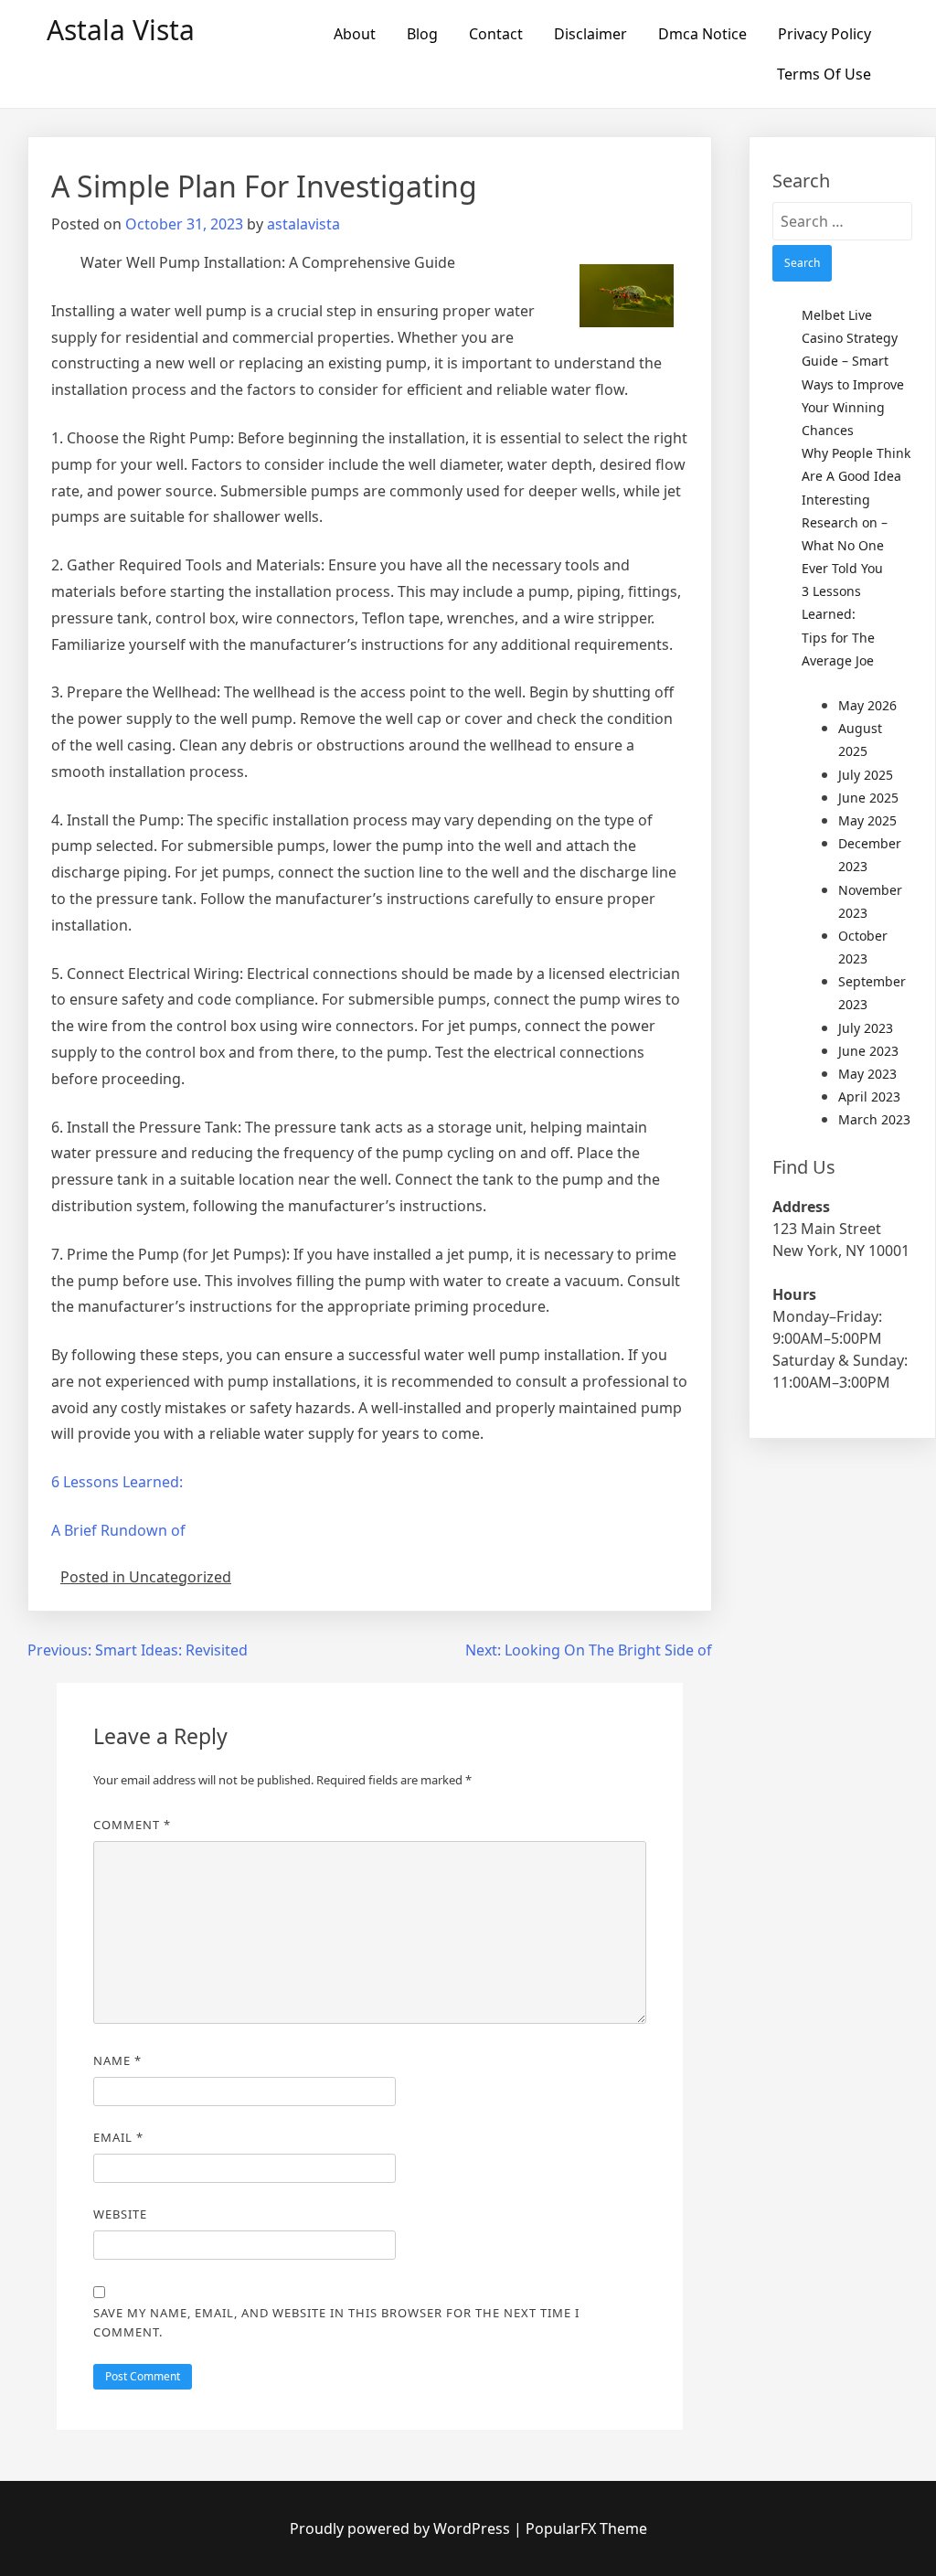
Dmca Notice (702, 34)
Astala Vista (121, 30)
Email (118, 2137)
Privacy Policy (824, 34)
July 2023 (866, 1028)
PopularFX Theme (586, 2528)
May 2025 (867, 820)
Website (120, 2214)
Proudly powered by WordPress (402, 2528)
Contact (496, 34)
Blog (422, 34)
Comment (132, 1825)
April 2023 (869, 1096)
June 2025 (868, 798)
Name (117, 2060)
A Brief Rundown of (118, 1530)
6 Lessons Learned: (117, 1482)
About (355, 34)
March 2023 (874, 1119)
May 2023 (867, 1074)
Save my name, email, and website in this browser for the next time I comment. (336, 2322)
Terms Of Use (824, 74)
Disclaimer (590, 34)
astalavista (303, 224)
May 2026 (867, 705)
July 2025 (866, 775)
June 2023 (868, 1051)
